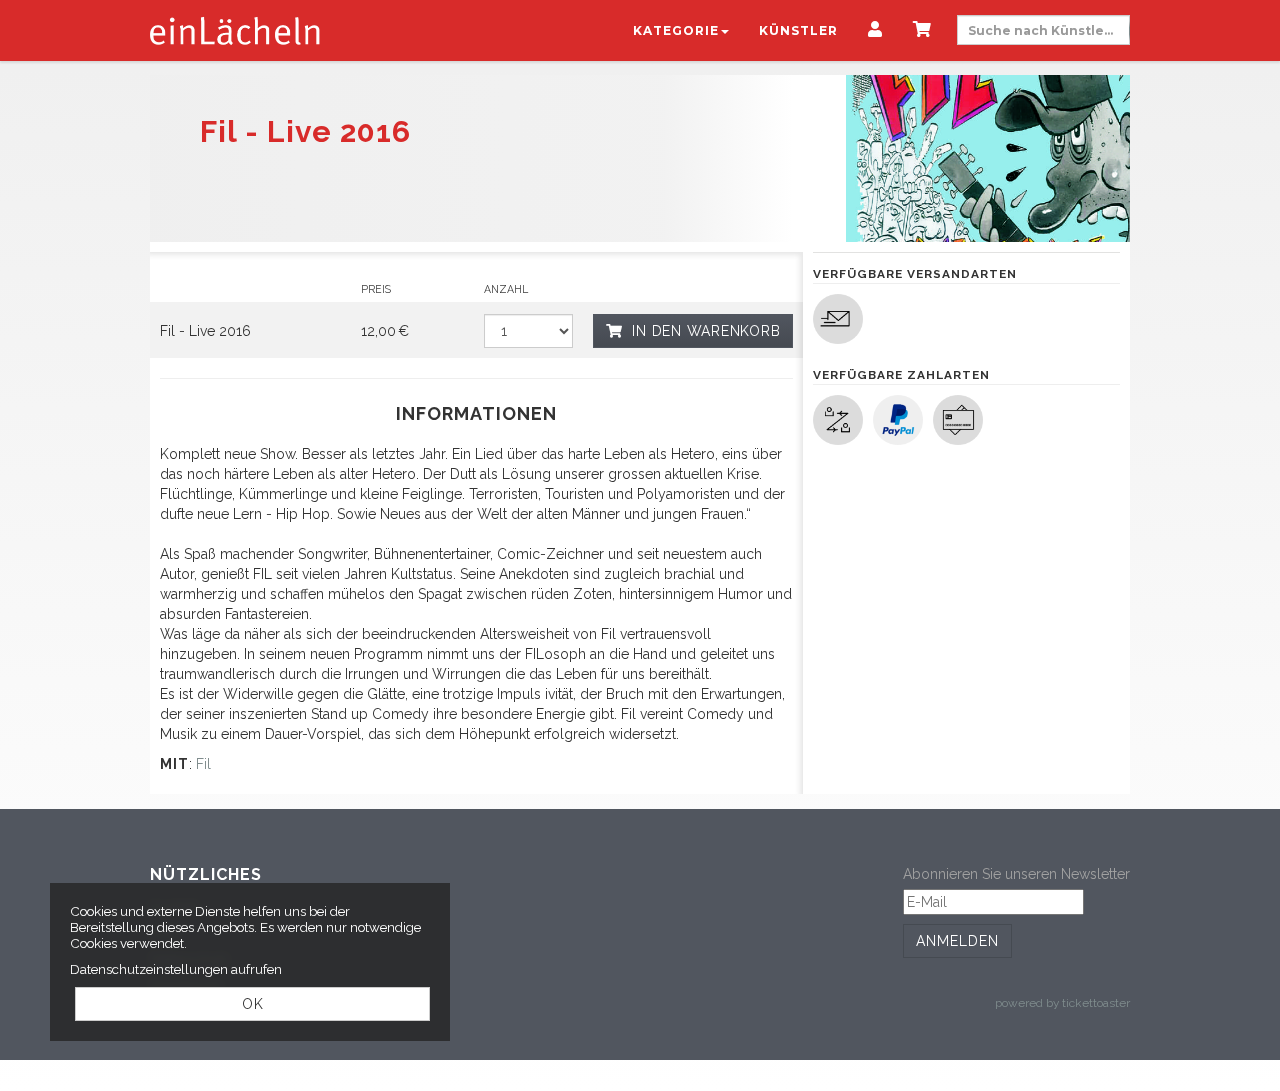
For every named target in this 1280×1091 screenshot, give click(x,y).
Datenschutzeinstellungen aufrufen (176, 969)
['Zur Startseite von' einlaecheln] (235, 30)
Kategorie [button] (676, 30)
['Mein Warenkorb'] (922, 31)
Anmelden (957, 941)
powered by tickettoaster (1062, 1003)
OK (253, 1004)
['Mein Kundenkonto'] (875, 31)
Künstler (798, 30)
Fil (203, 764)
